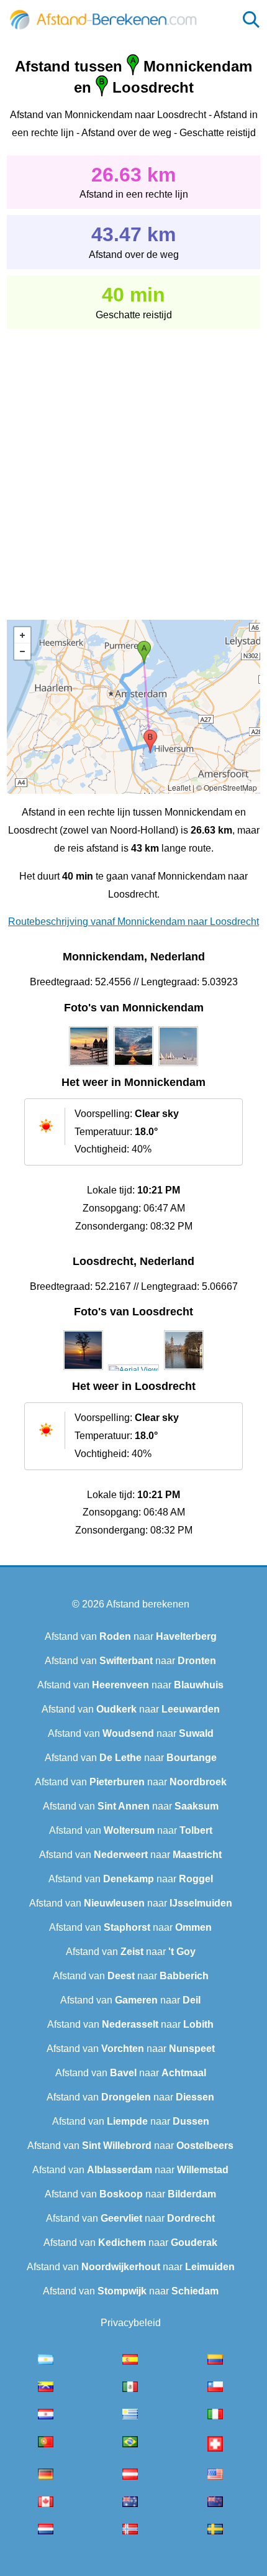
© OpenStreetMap (227, 787)
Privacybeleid (131, 2323)
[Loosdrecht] (83, 1370)
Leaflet (179, 787)
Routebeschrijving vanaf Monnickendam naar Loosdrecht (133, 922)
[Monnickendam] (89, 1066)
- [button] (22, 651)
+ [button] (22, 635)
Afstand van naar (131, 1636)
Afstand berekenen (148, 1604)
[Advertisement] (133, 466)
